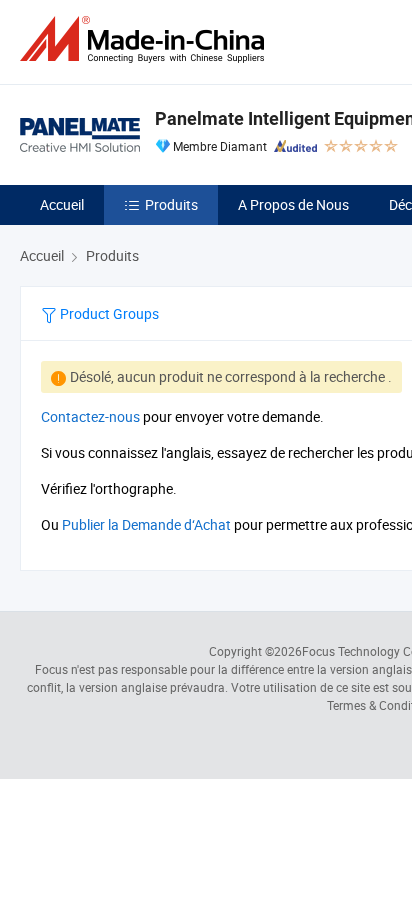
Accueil (62, 204)
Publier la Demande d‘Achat (146, 524)
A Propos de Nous (293, 204)
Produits (171, 204)
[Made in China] (146, 39)
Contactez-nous (90, 416)
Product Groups (108, 313)
